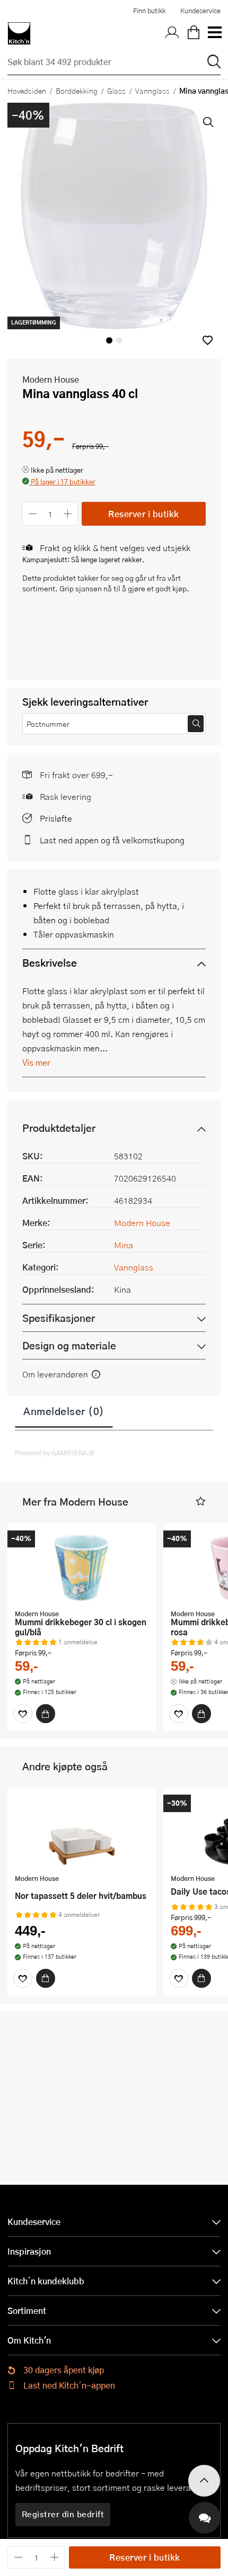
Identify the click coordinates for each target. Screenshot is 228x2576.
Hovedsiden (27, 91)
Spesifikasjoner (59, 1318)
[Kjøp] (46, 1714)
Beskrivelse (50, 963)
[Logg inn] (172, 33)
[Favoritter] (23, 1714)
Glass (116, 91)
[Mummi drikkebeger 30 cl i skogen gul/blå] (82, 1568)
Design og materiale (69, 1345)
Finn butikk (149, 11)
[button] (208, 340)
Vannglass (152, 91)
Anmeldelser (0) (64, 1411)
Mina (124, 1245)
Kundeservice (200, 11)
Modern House (51, 379)
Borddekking (77, 91)
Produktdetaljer (59, 1128)
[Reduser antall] (33, 514)
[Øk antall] (68, 514)
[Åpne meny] (214, 33)
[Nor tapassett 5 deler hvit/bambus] (82, 1832)
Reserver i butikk (144, 514)
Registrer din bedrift (63, 2514)
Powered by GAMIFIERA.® (55, 1453)
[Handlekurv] (194, 33)
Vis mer (36, 1062)
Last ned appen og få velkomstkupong (112, 840)
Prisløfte (56, 818)
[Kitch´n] (19, 33)
